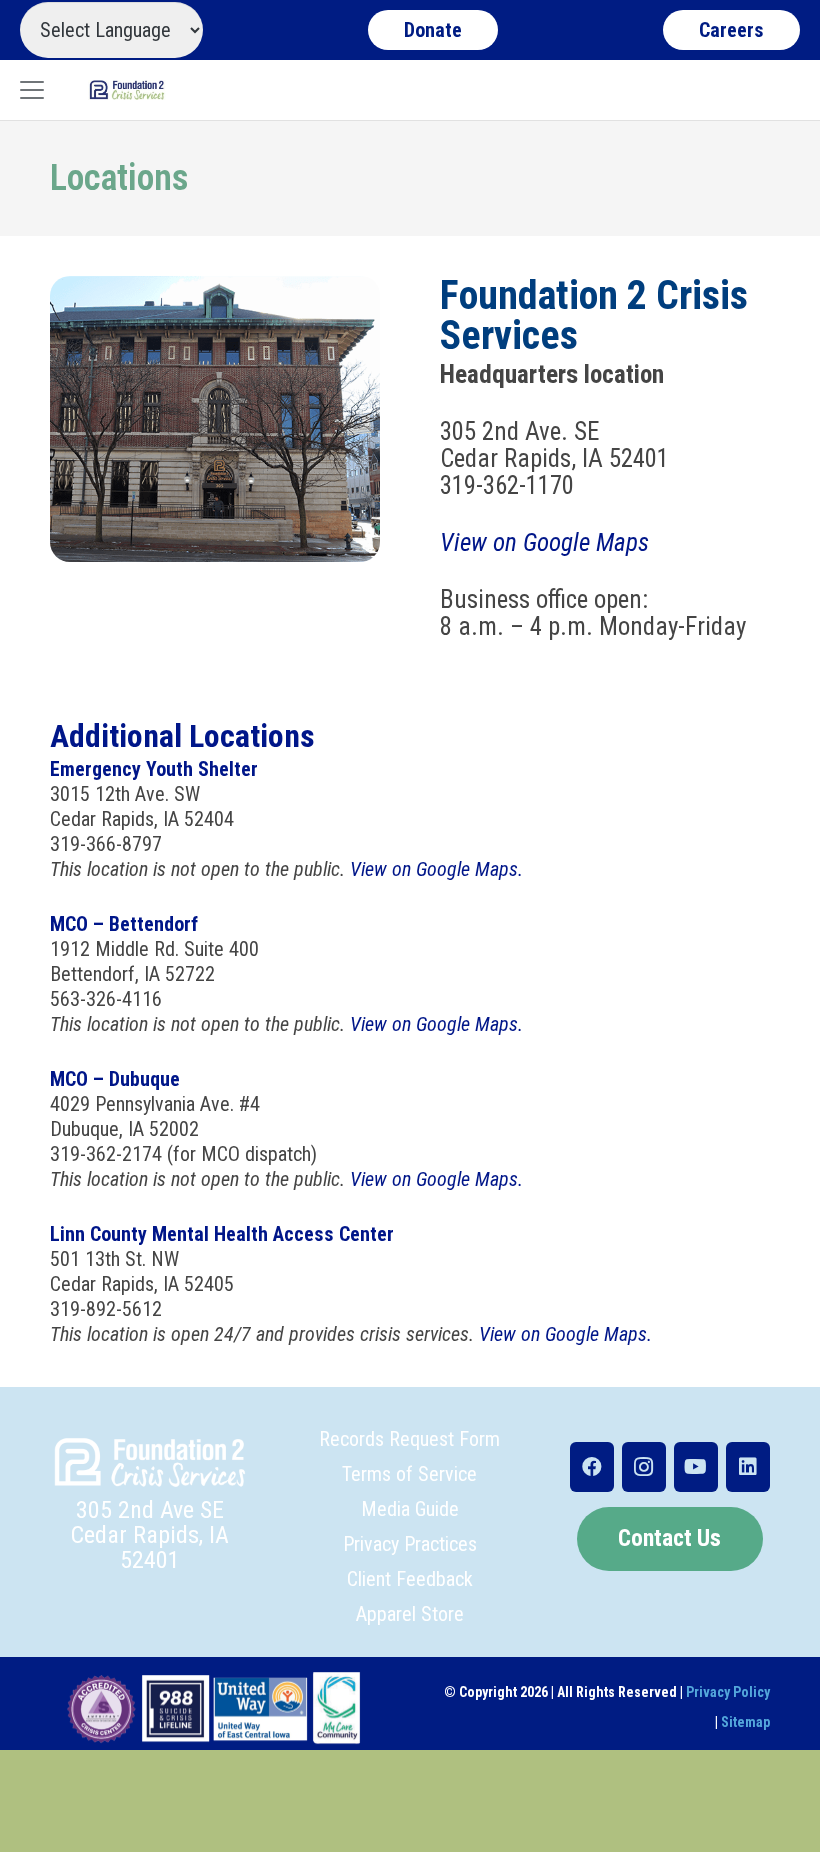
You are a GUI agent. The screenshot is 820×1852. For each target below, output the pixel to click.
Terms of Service (409, 1474)
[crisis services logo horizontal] (127, 90)
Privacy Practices (410, 1544)
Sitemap (745, 1722)
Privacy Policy (728, 1692)
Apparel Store (410, 1614)
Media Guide (410, 1509)
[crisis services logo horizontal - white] (150, 1462)
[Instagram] (644, 1467)
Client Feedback (410, 1579)
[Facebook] (592, 1467)
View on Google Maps (544, 542)
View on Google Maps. (436, 869)
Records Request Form (409, 1439)
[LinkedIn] (748, 1467)
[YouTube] (696, 1467)
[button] (32, 90)
